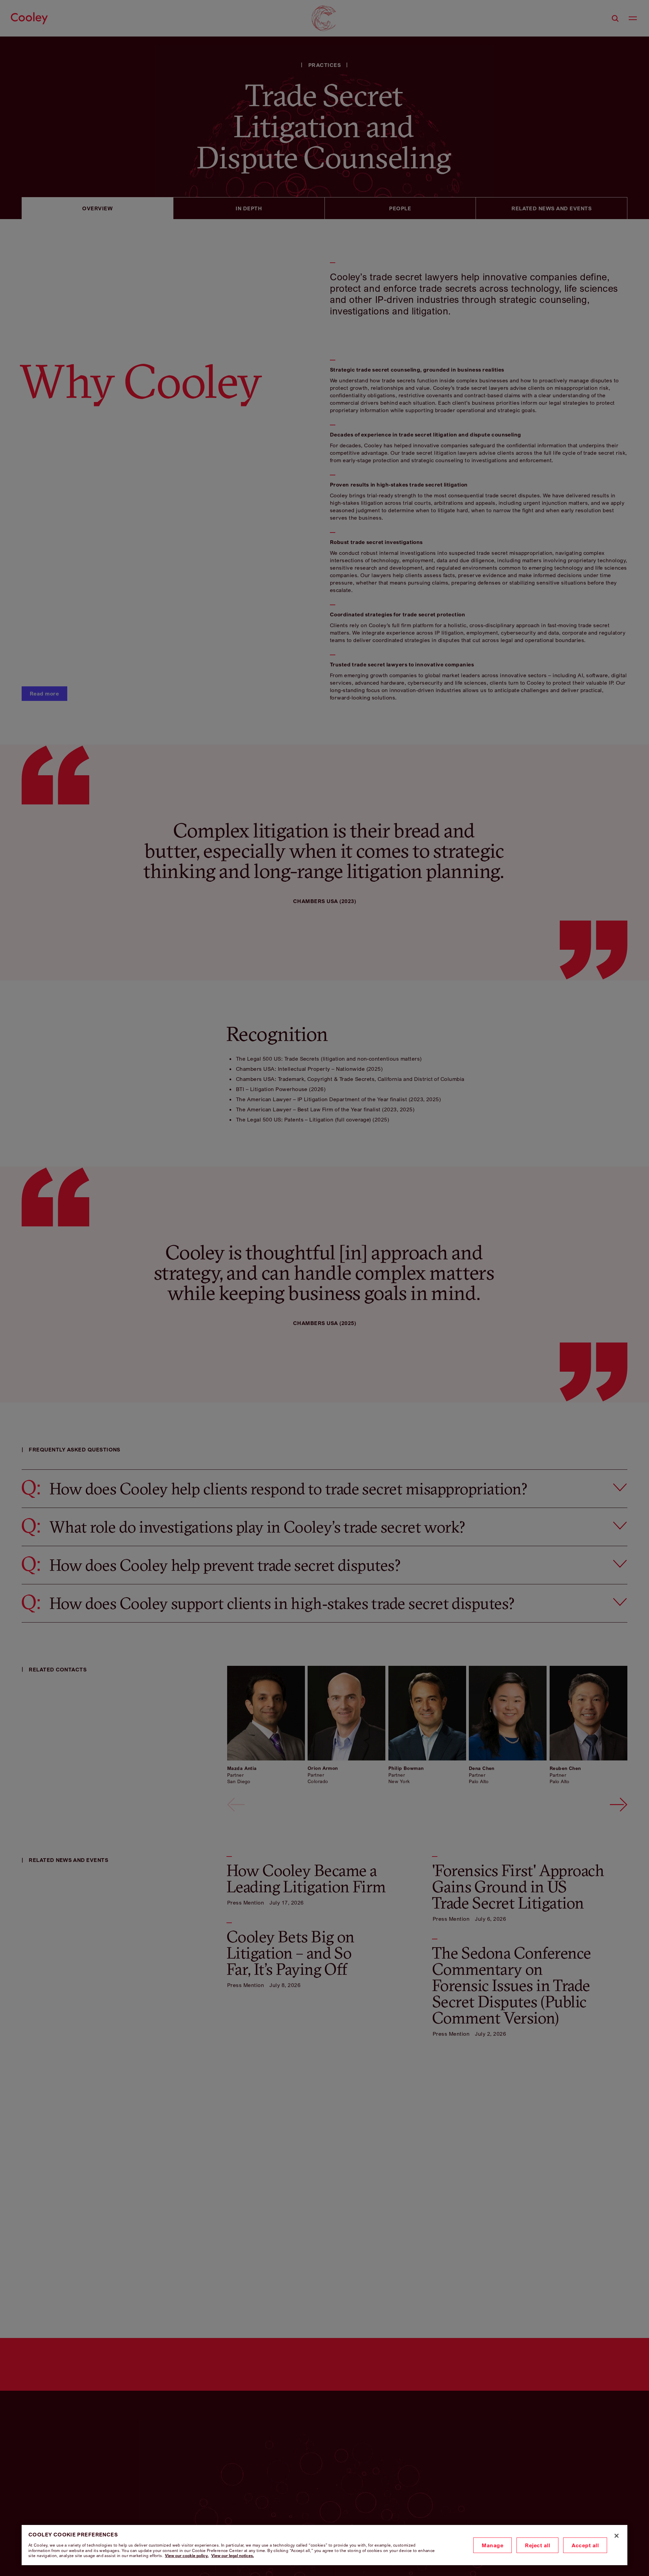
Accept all (585, 2545)
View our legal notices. (233, 2556)
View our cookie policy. (187, 2556)
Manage (492, 2545)
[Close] (617, 2536)
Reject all (537, 2545)
